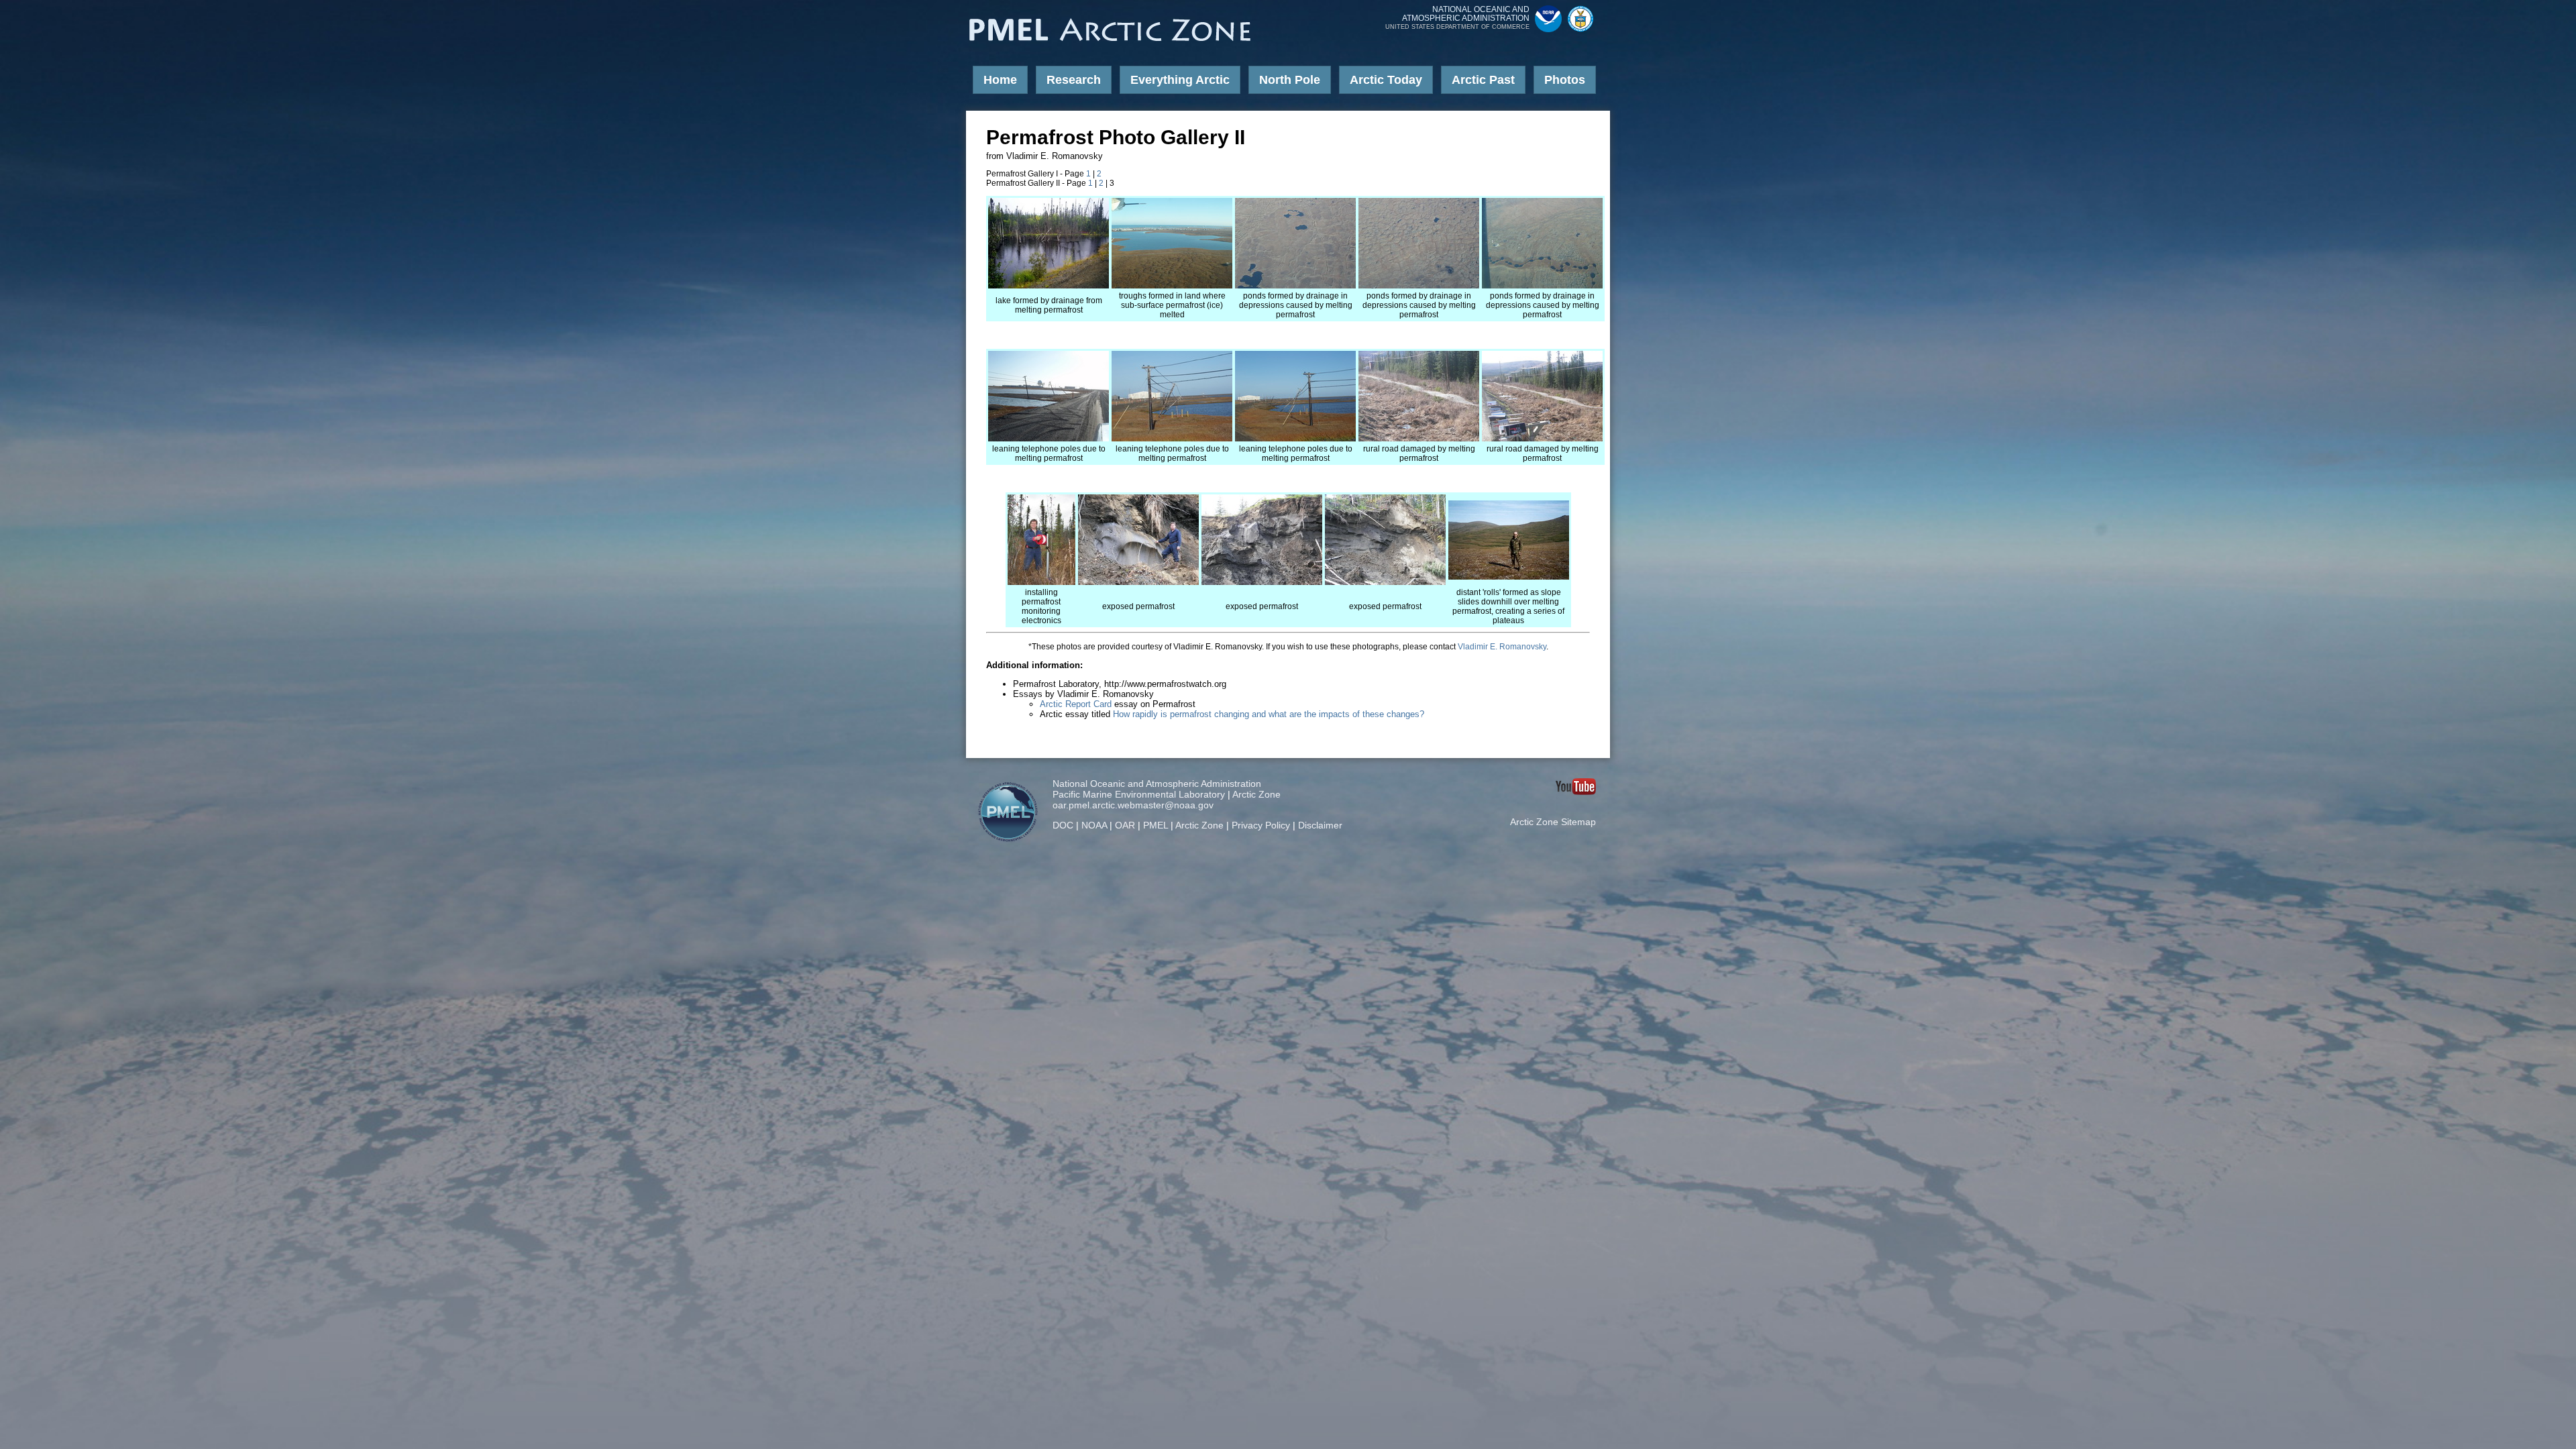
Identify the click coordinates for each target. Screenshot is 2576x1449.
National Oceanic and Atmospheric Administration (1157, 784)
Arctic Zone (1256, 794)
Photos (1565, 80)
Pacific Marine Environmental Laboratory (1139, 794)
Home (1000, 80)
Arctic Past (1483, 80)
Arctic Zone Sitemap (1553, 822)
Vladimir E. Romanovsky (1502, 647)
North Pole (1290, 80)
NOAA (1094, 825)
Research (1074, 80)
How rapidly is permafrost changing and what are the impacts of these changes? (1269, 714)
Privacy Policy (1261, 825)
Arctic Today (1386, 80)
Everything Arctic (1180, 80)
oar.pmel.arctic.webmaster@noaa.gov (1133, 805)
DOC (1063, 825)
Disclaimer (1320, 825)
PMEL (1156, 825)
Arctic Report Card (1076, 704)
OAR (1125, 825)
